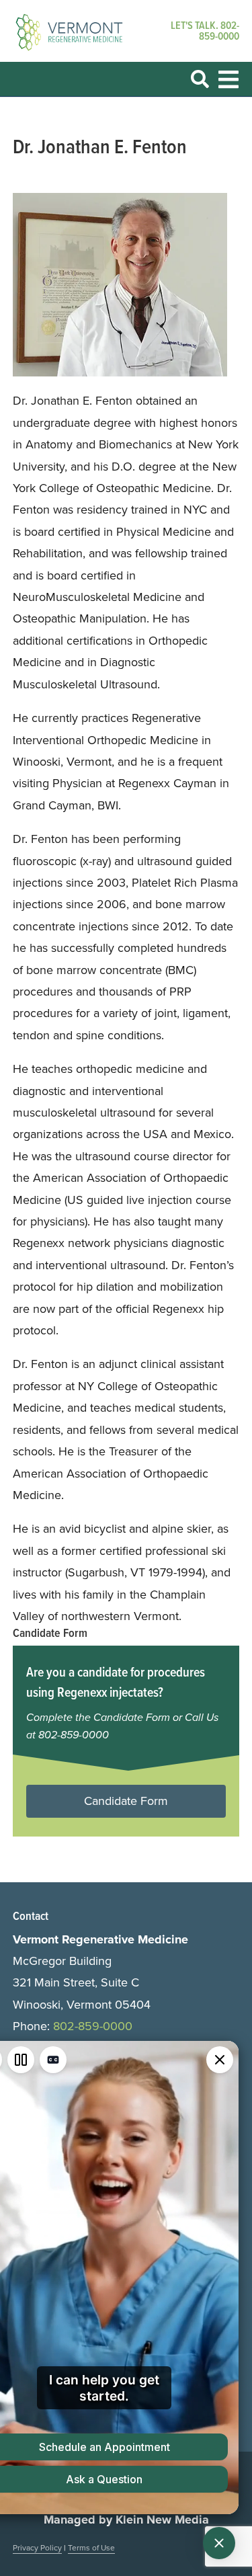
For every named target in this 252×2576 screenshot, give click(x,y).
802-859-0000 (219, 31)
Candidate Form (126, 1801)
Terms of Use (91, 2547)
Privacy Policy (37, 2547)
